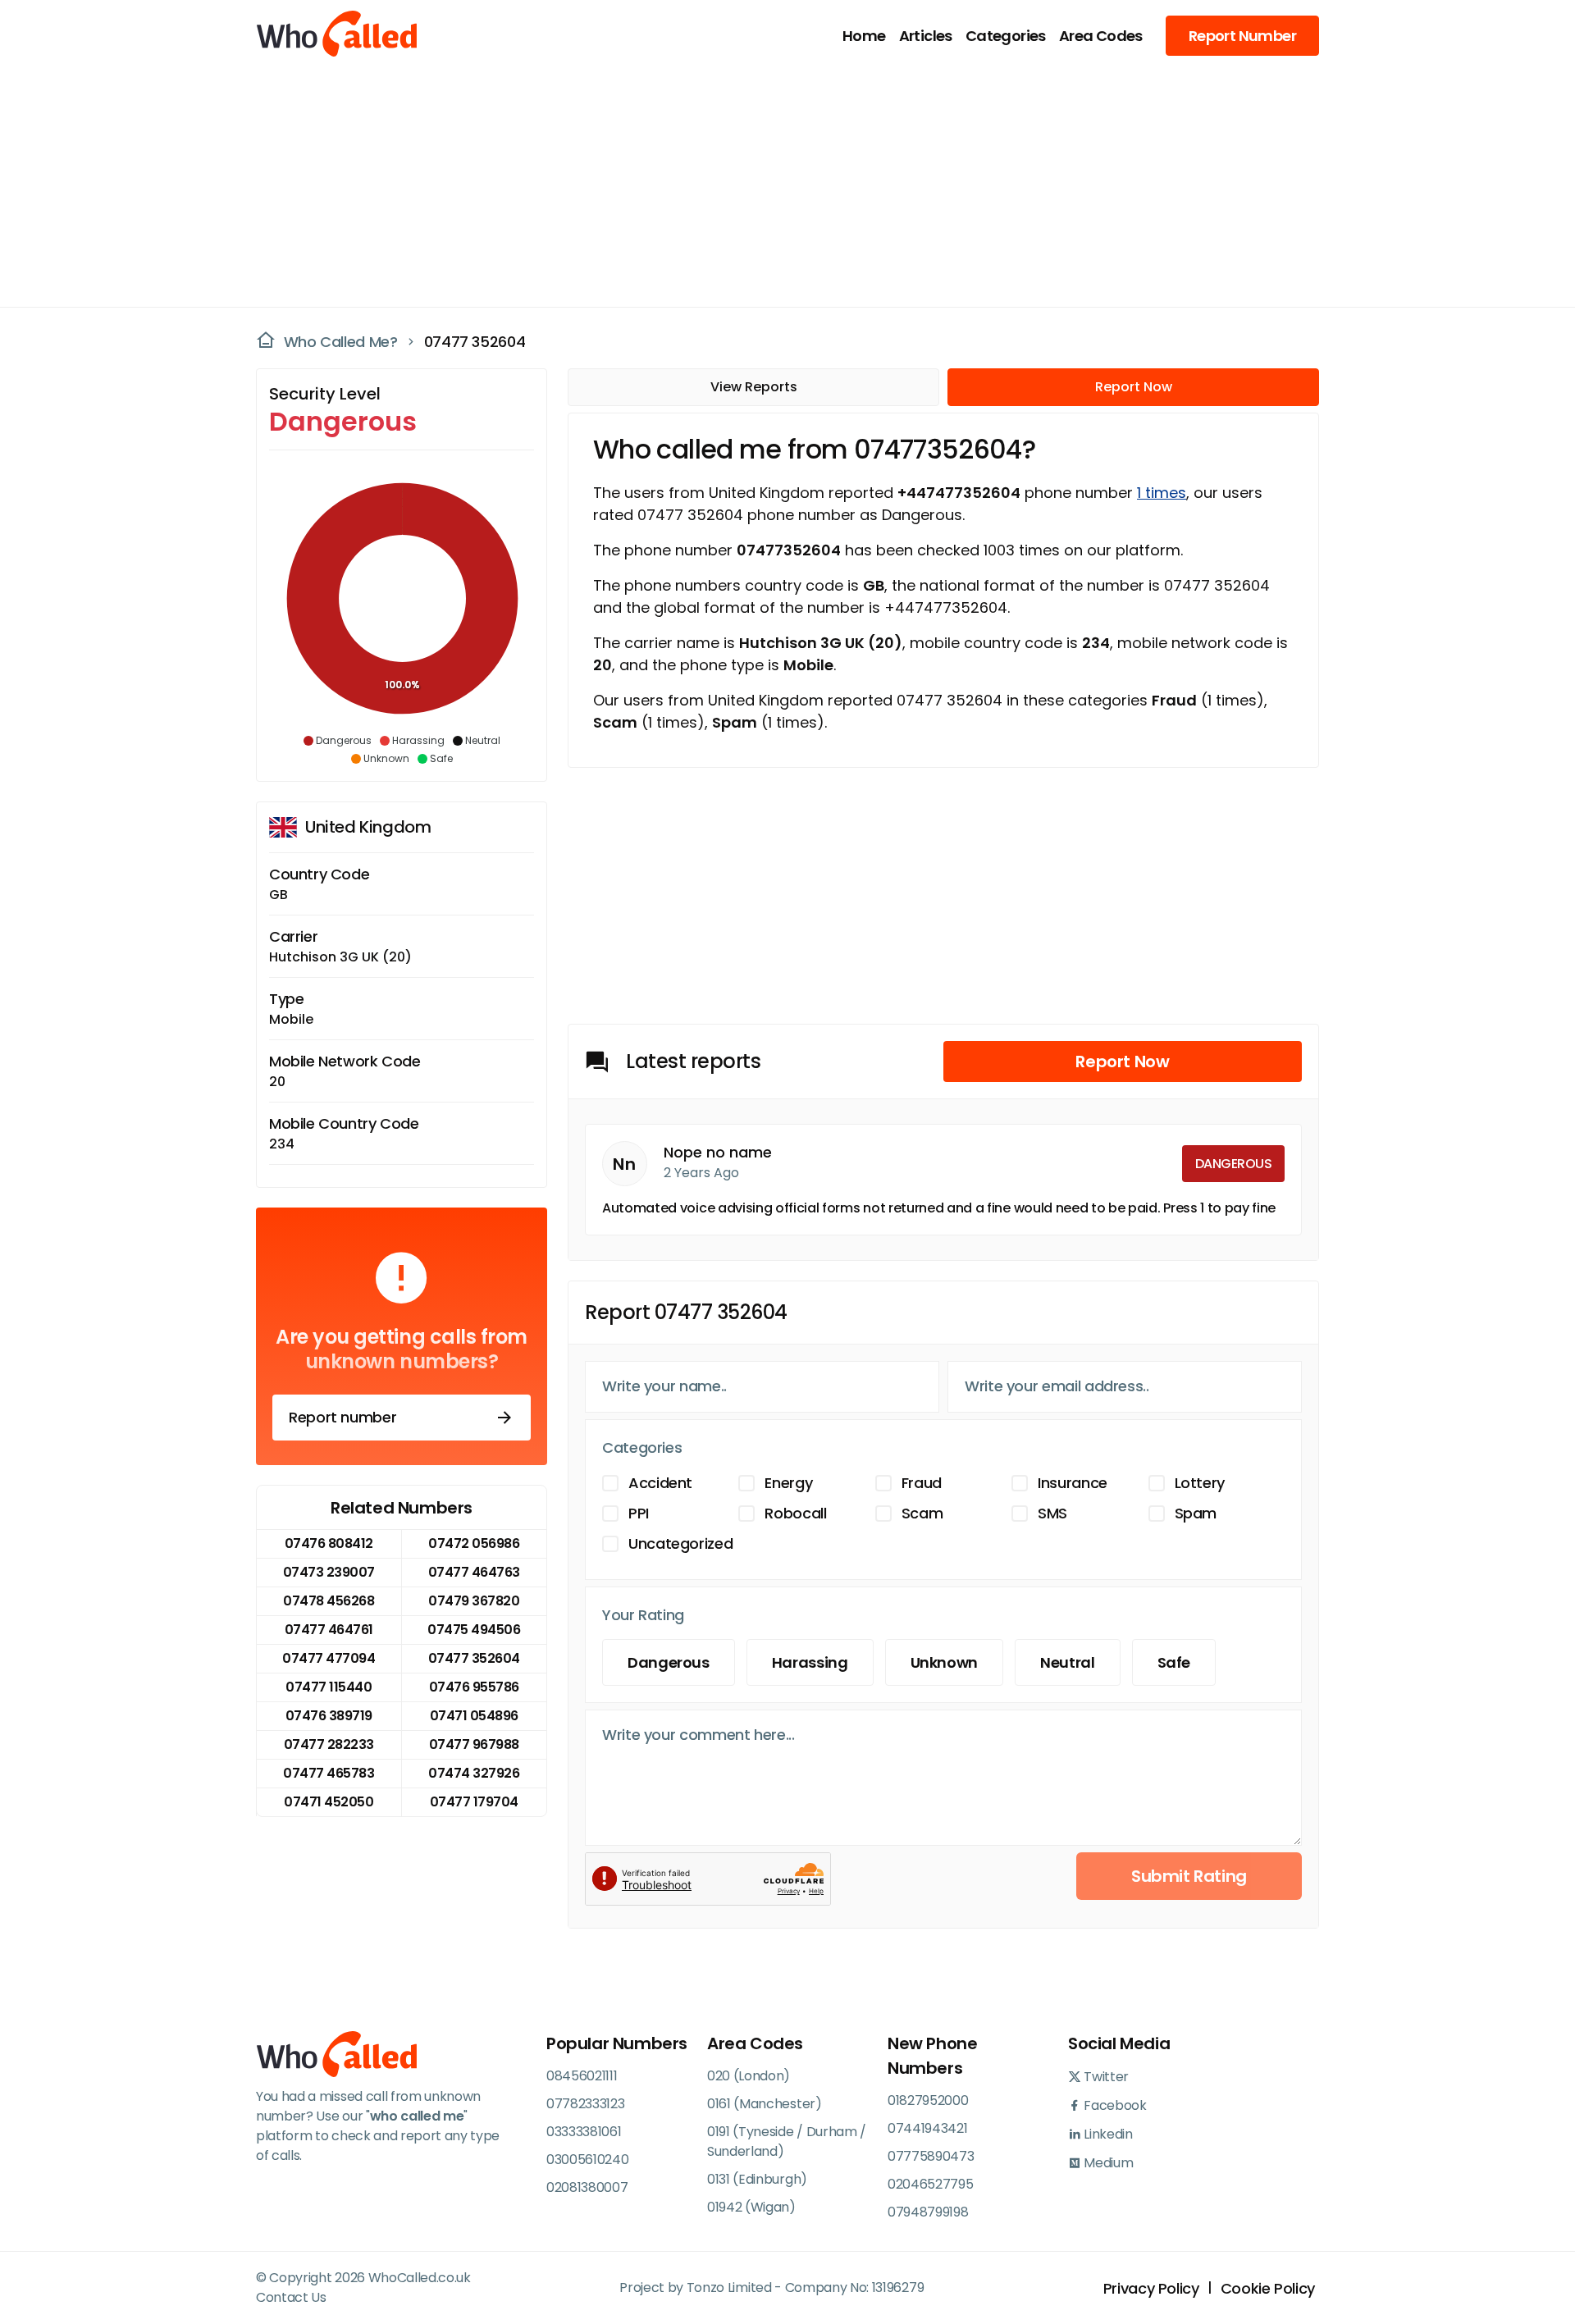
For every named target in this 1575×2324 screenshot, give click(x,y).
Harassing (810, 1662)
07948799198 (928, 2212)
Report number (342, 1417)
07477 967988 (474, 1744)
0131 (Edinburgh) (757, 2179)
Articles (926, 36)
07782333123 (585, 2104)
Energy (788, 1483)
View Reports (754, 387)
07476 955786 (474, 1687)
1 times (1162, 493)
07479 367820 (474, 1601)
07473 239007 (329, 1572)
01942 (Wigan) (751, 2207)
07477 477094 (329, 1658)
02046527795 (930, 2184)
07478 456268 (329, 1601)
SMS (1052, 1513)
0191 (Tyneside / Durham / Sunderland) (787, 2141)
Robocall (795, 1513)
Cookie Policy (1268, 2288)
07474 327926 (474, 1773)
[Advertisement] (778, 185)
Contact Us (291, 2297)
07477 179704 (474, 1802)
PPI (639, 1513)
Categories (1006, 36)
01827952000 (928, 2100)
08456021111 (582, 2076)
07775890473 (931, 2156)
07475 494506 (474, 1630)
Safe (1174, 1662)
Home (864, 36)
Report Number (1242, 36)
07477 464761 (329, 1630)
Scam (922, 1513)
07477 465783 (329, 1773)
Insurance (1073, 1483)
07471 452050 (329, 1802)
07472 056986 (474, 1543)
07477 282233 (329, 1744)
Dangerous (669, 1662)
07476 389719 (329, 1716)
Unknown (944, 1662)
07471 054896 (474, 1716)
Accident (660, 1483)
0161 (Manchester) (765, 2104)
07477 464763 (474, 1572)
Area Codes (1101, 36)
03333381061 (584, 2132)
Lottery (1200, 1483)
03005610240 (587, 2160)
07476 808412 (329, 1543)
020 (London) (749, 2076)
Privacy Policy (1151, 2288)
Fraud (922, 1483)
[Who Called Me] (338, 35)
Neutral (1067, 1662)
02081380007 (587, 2187)
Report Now (1134, 387)
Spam (1196, 1513)
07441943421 (927, 2128)
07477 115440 (329, 1687)
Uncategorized (680, 1543)
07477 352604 (475, 342)
